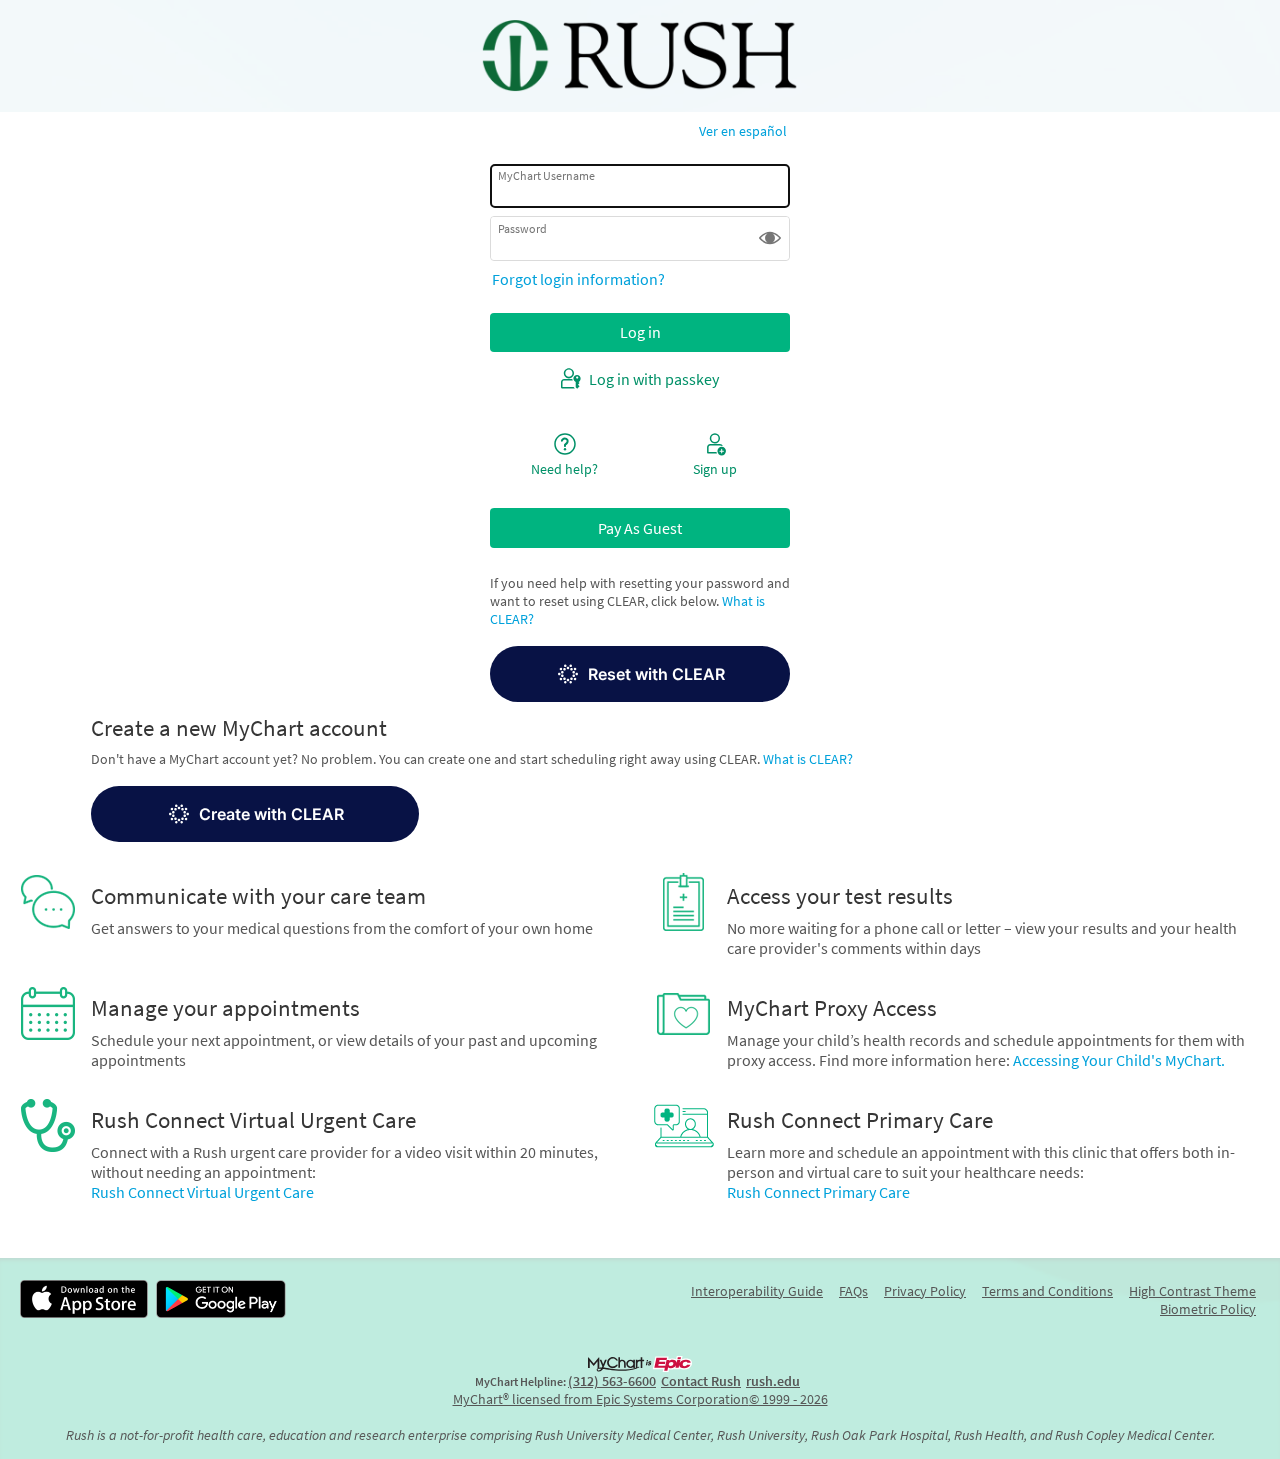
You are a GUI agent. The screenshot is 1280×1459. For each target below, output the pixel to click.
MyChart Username (546, 175)
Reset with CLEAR (656, 674)
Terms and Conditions (1047, 1291)
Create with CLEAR (271, 814)
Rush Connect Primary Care (818, 1192)
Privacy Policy (925, 1291)
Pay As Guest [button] (640, 528)
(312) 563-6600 (612, 1381)
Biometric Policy (1208, 1309)
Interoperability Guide (757, 1291)
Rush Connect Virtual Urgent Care (202, 1192)
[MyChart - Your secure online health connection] (640, 56)
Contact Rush (701, 1381)
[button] (770, 238)
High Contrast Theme (1192, 1291)
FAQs (853, 1291)
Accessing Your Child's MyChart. (1119, 1060)
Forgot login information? (578, 279)
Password (522, 228)
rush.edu (773, 1381)
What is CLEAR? (808, 759)
